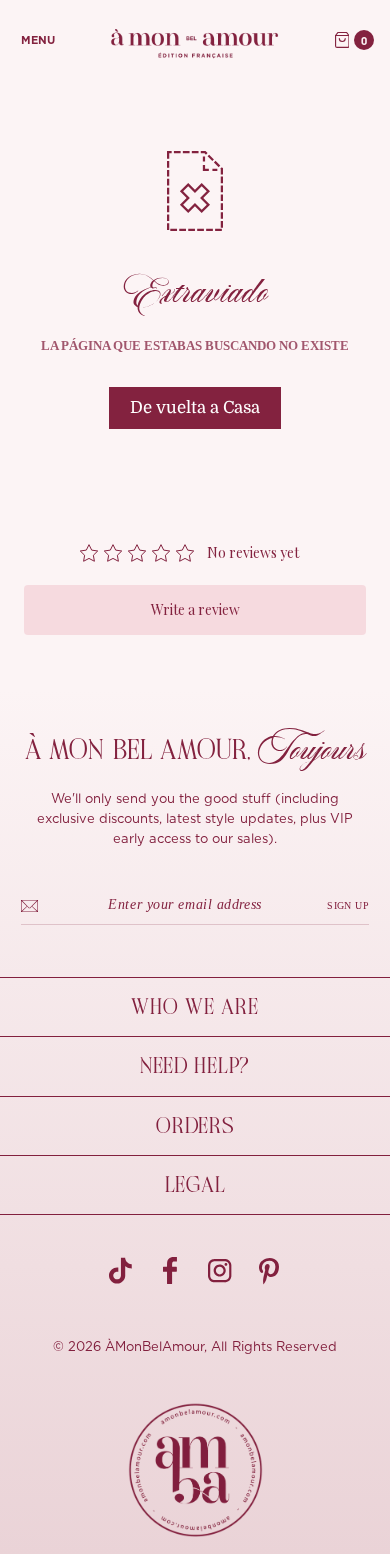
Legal (195, 1185)
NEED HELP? (195, 1066)
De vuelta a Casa (195, 407)
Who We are (194, 1007)
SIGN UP (348, 905)
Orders (194, 1126)
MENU (38, 40)
